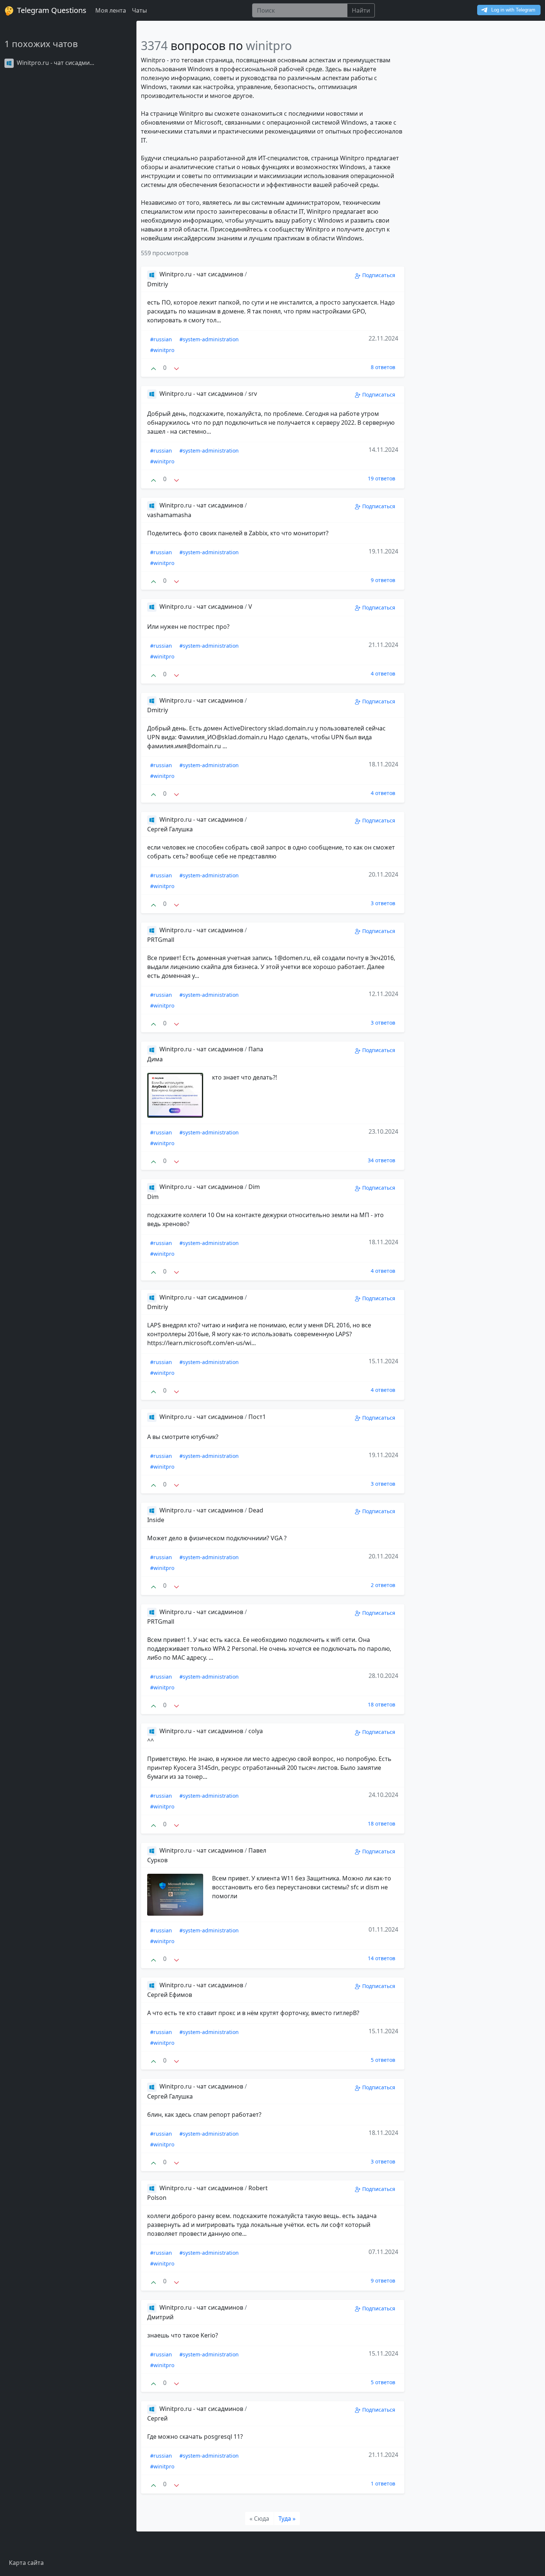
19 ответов (381, 478)
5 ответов (383, 2060)
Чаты (139, 10)
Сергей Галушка (170, 829)
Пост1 (257, 1417)
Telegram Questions (51, 10)
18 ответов (381, 1704)
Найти (361, 10)
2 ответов (383, 1585)
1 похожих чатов (41, 44)
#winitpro (162, 350)
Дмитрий (160, 2317)
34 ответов (381, 1160)
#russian (161, 339)
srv (253, 394)
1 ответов (383, 2483)
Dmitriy (158, 284)
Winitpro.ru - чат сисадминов (201, 274)
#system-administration (209, 339)
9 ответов (383, 580)
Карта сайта (26, 2563)
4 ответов (383, 673)
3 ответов (383, 903)
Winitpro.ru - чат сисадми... (55, 63)
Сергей (157, 2418)
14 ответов (381, 1958)
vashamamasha (169, 515)
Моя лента (111, 10)
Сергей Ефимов (170, 1995)
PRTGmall (161, 940)
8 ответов (383, 367)
